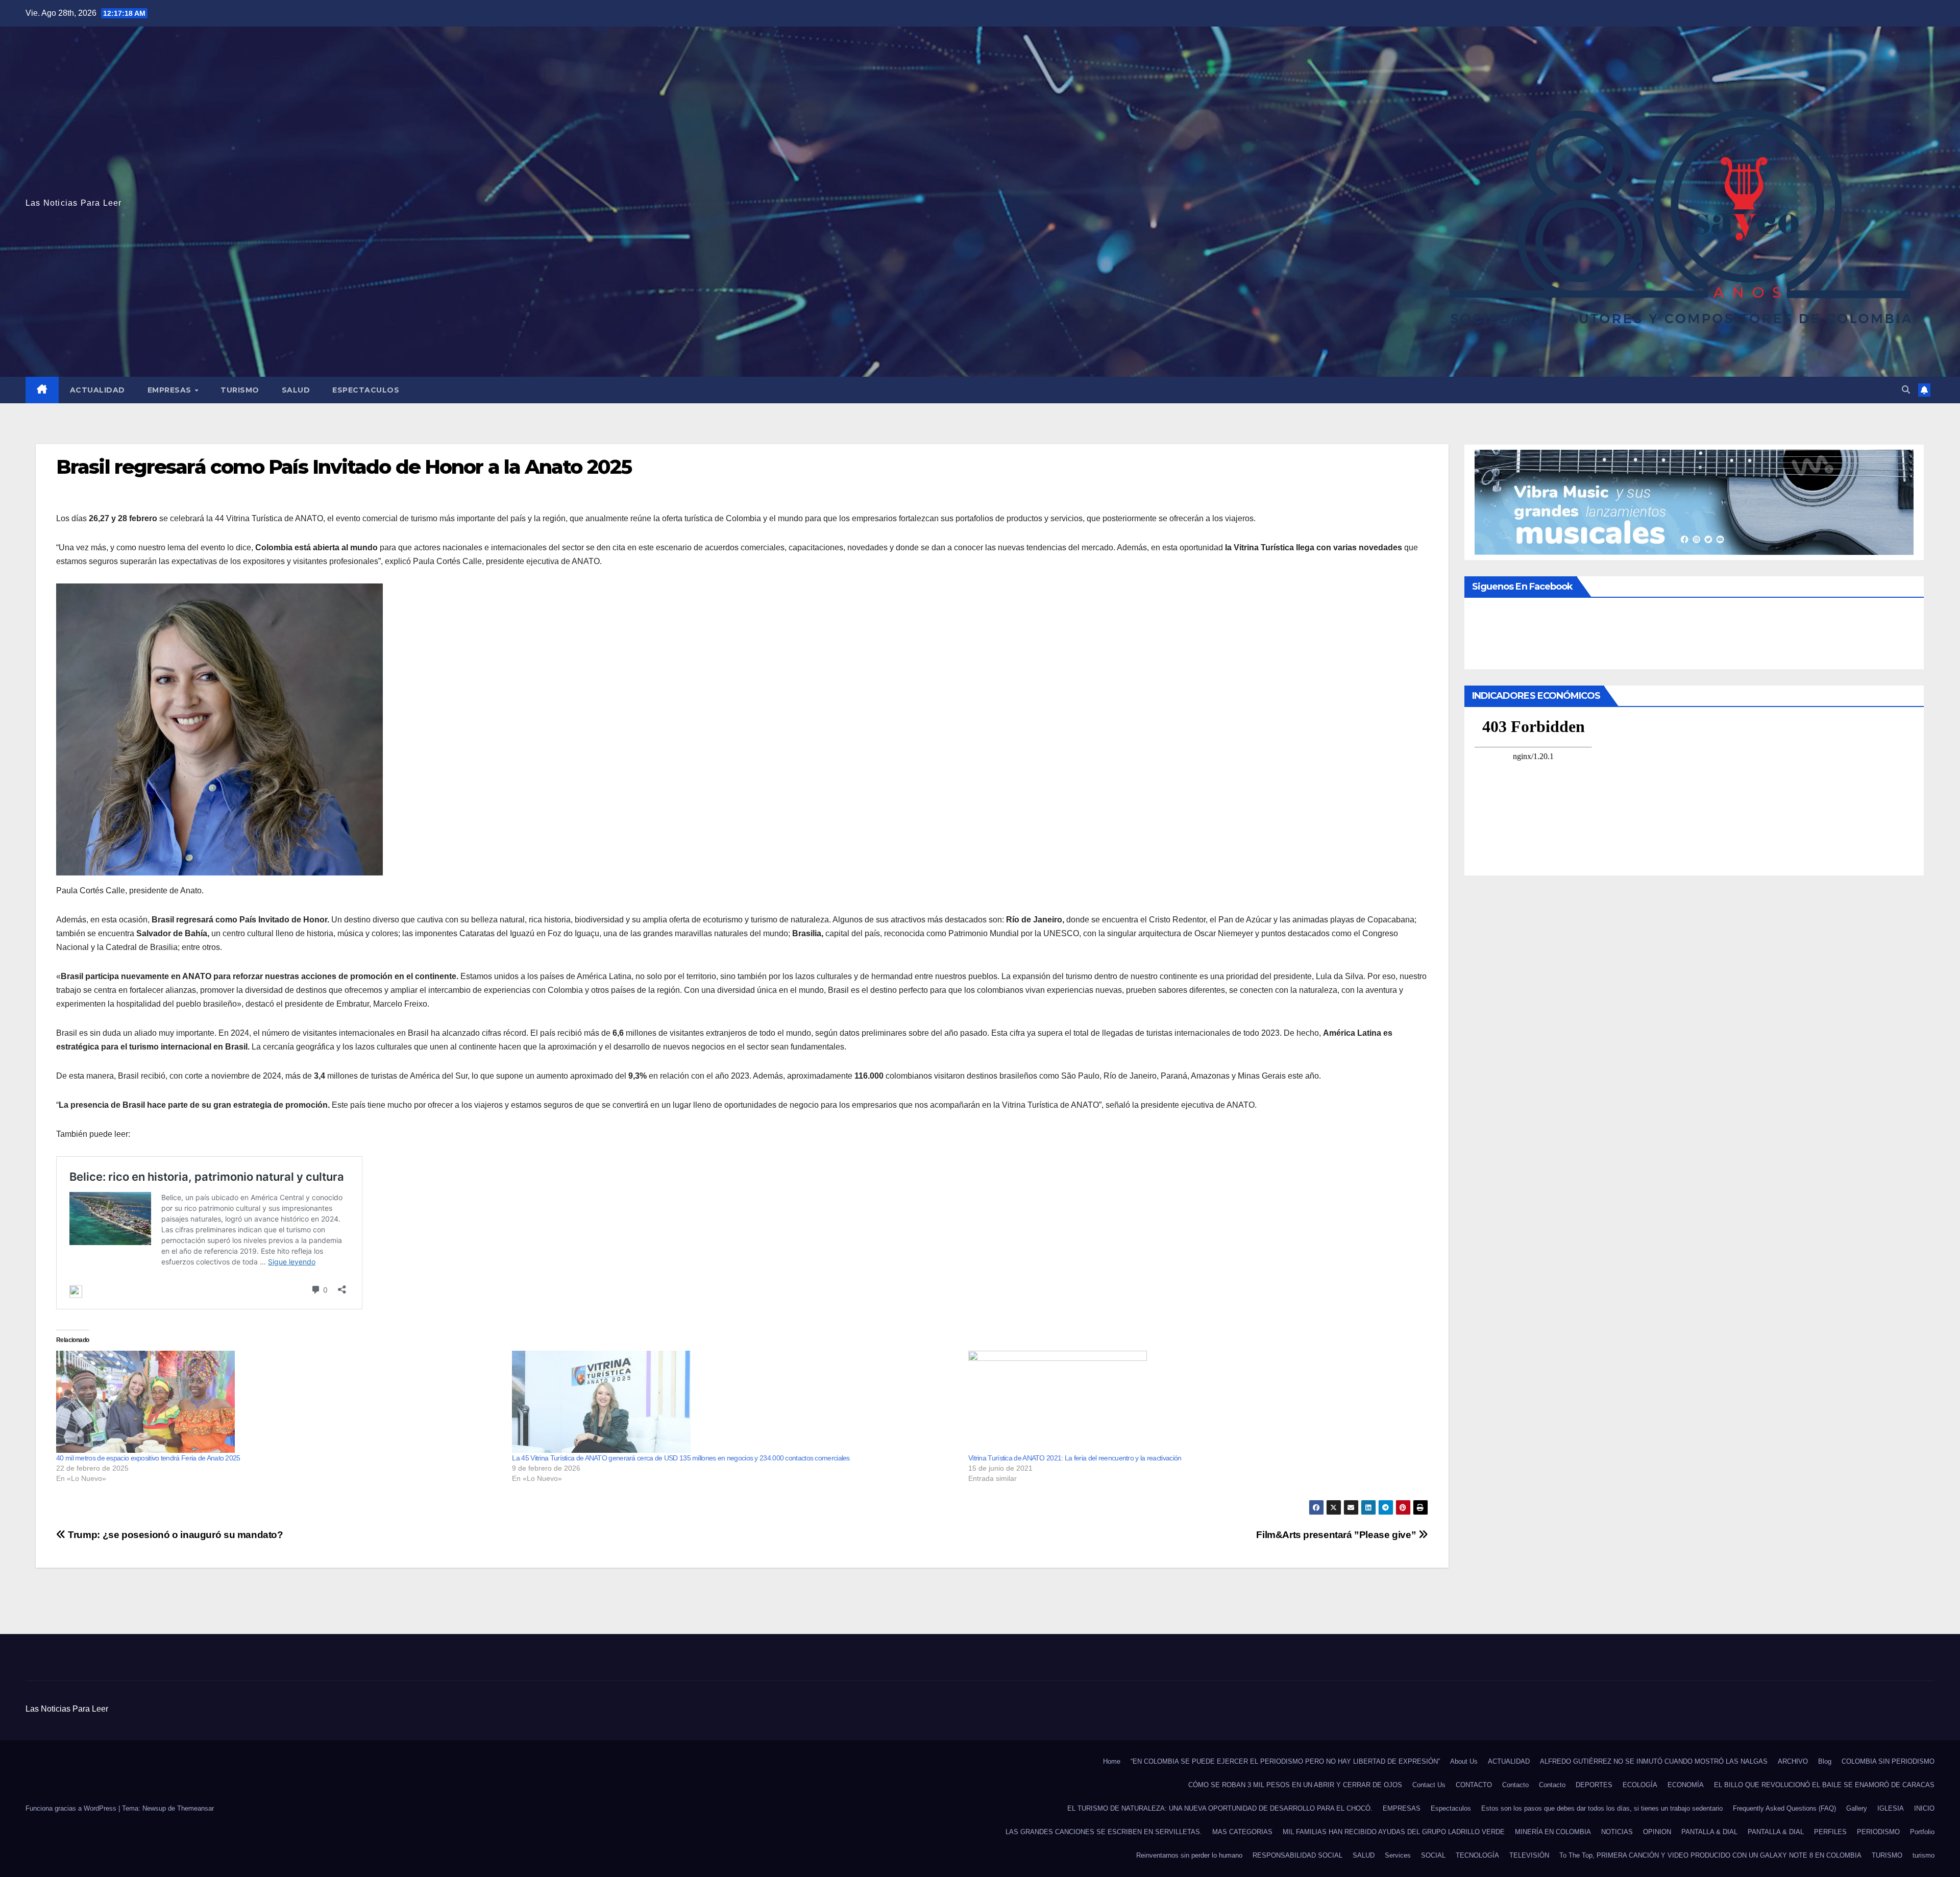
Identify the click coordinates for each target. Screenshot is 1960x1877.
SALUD (296, 390)
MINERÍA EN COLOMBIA (1553, 1832)
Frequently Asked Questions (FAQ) (1784, 1808)
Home (1112, 1761)
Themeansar (195, 1808)
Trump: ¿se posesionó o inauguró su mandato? (175, 1535)
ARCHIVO (1793, 1761)
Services (1398, 1855)
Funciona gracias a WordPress (72, 1808)
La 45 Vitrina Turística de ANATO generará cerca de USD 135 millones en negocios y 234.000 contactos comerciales (681, 1458)
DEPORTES (1594, 1785)
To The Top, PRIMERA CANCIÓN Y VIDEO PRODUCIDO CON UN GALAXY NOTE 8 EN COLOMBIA (1710, 1855)
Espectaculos (366, 390)
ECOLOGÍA (1640, 1785)
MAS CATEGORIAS (1242, 1832)
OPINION (1657, 1832)
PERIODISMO (1878, 1832)
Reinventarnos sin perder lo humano (1189, 1855)
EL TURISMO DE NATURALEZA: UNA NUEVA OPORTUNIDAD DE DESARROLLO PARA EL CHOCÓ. (1220, 1808)
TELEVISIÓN (1529, 1855)
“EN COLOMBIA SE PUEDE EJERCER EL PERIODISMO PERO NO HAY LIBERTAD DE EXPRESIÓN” (1285, 1761)
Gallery (1857, 1808)
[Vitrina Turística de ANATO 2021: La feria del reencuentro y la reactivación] (1191, 1402)
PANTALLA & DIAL (1709, 1832)
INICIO (1924, 1808)
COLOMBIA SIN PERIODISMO (1888, 1761)
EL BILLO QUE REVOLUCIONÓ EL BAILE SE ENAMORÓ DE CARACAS (1824, 1785)
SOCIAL (1433, 1855)
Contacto (1515, 1785)
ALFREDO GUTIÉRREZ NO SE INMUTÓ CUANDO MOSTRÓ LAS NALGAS (1654, 1761)
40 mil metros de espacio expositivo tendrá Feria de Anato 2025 (148, 1458)
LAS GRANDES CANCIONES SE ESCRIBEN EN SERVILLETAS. (1104, 1832)
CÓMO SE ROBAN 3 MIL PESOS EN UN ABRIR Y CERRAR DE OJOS (1295, 1785)
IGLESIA (1891, 1808)
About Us (1464, 1761)
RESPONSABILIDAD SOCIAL (1297, 1855)
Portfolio (1922, 1832)
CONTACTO (1474, 1785)
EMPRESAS (171, 390)
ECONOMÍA (1686, 1785)
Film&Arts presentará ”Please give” (1336, 1535)
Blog (1825, 1761)
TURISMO (240, 390)
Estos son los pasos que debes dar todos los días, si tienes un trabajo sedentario (1602, 1808)
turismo (1924, 1855)
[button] (1906, 390)
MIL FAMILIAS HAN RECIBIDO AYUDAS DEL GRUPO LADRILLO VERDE (1394, 1832)
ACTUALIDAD (97, 390)
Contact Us (1429, 1785)
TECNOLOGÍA (1477, 1855)
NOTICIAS (1617, 1832)
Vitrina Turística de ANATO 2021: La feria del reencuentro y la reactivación (1075, 1458)
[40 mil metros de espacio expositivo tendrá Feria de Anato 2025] (279, 1402)
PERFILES (1830, 1832)
